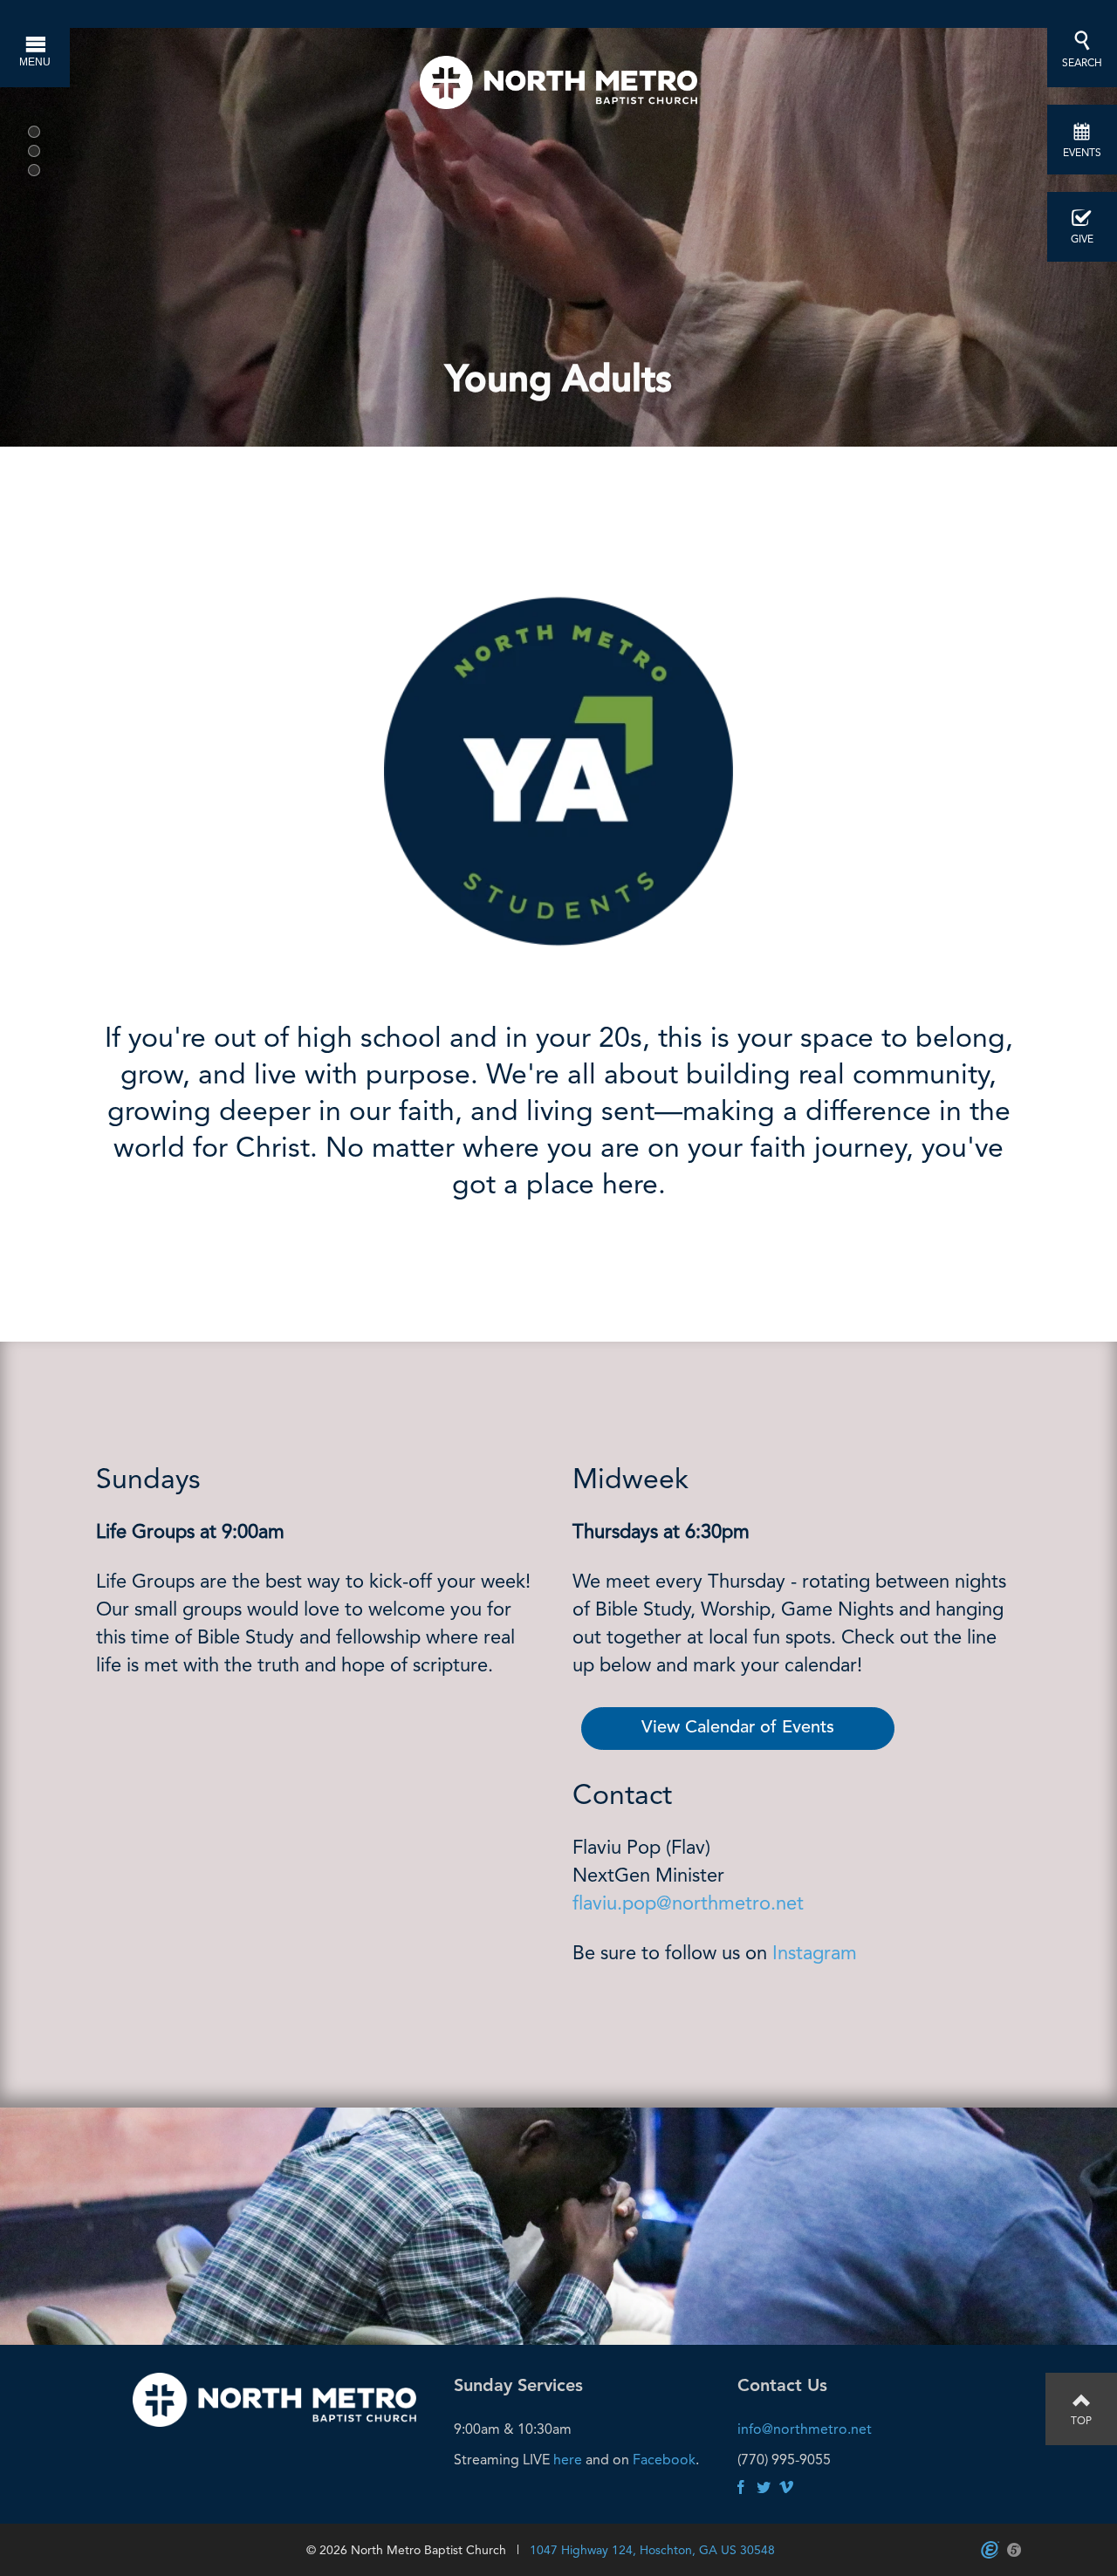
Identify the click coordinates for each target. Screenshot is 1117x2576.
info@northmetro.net (805, 2429)
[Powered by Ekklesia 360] (990, 2550)
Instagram (817, 1953)
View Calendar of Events (738, 1728)
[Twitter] (764, 2488)
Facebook (664, 2460)
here (568, 2460)
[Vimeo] (786, 2488)
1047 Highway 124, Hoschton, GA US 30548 (652, 2550)
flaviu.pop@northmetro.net (688, 1903)
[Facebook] (741, 2488)
